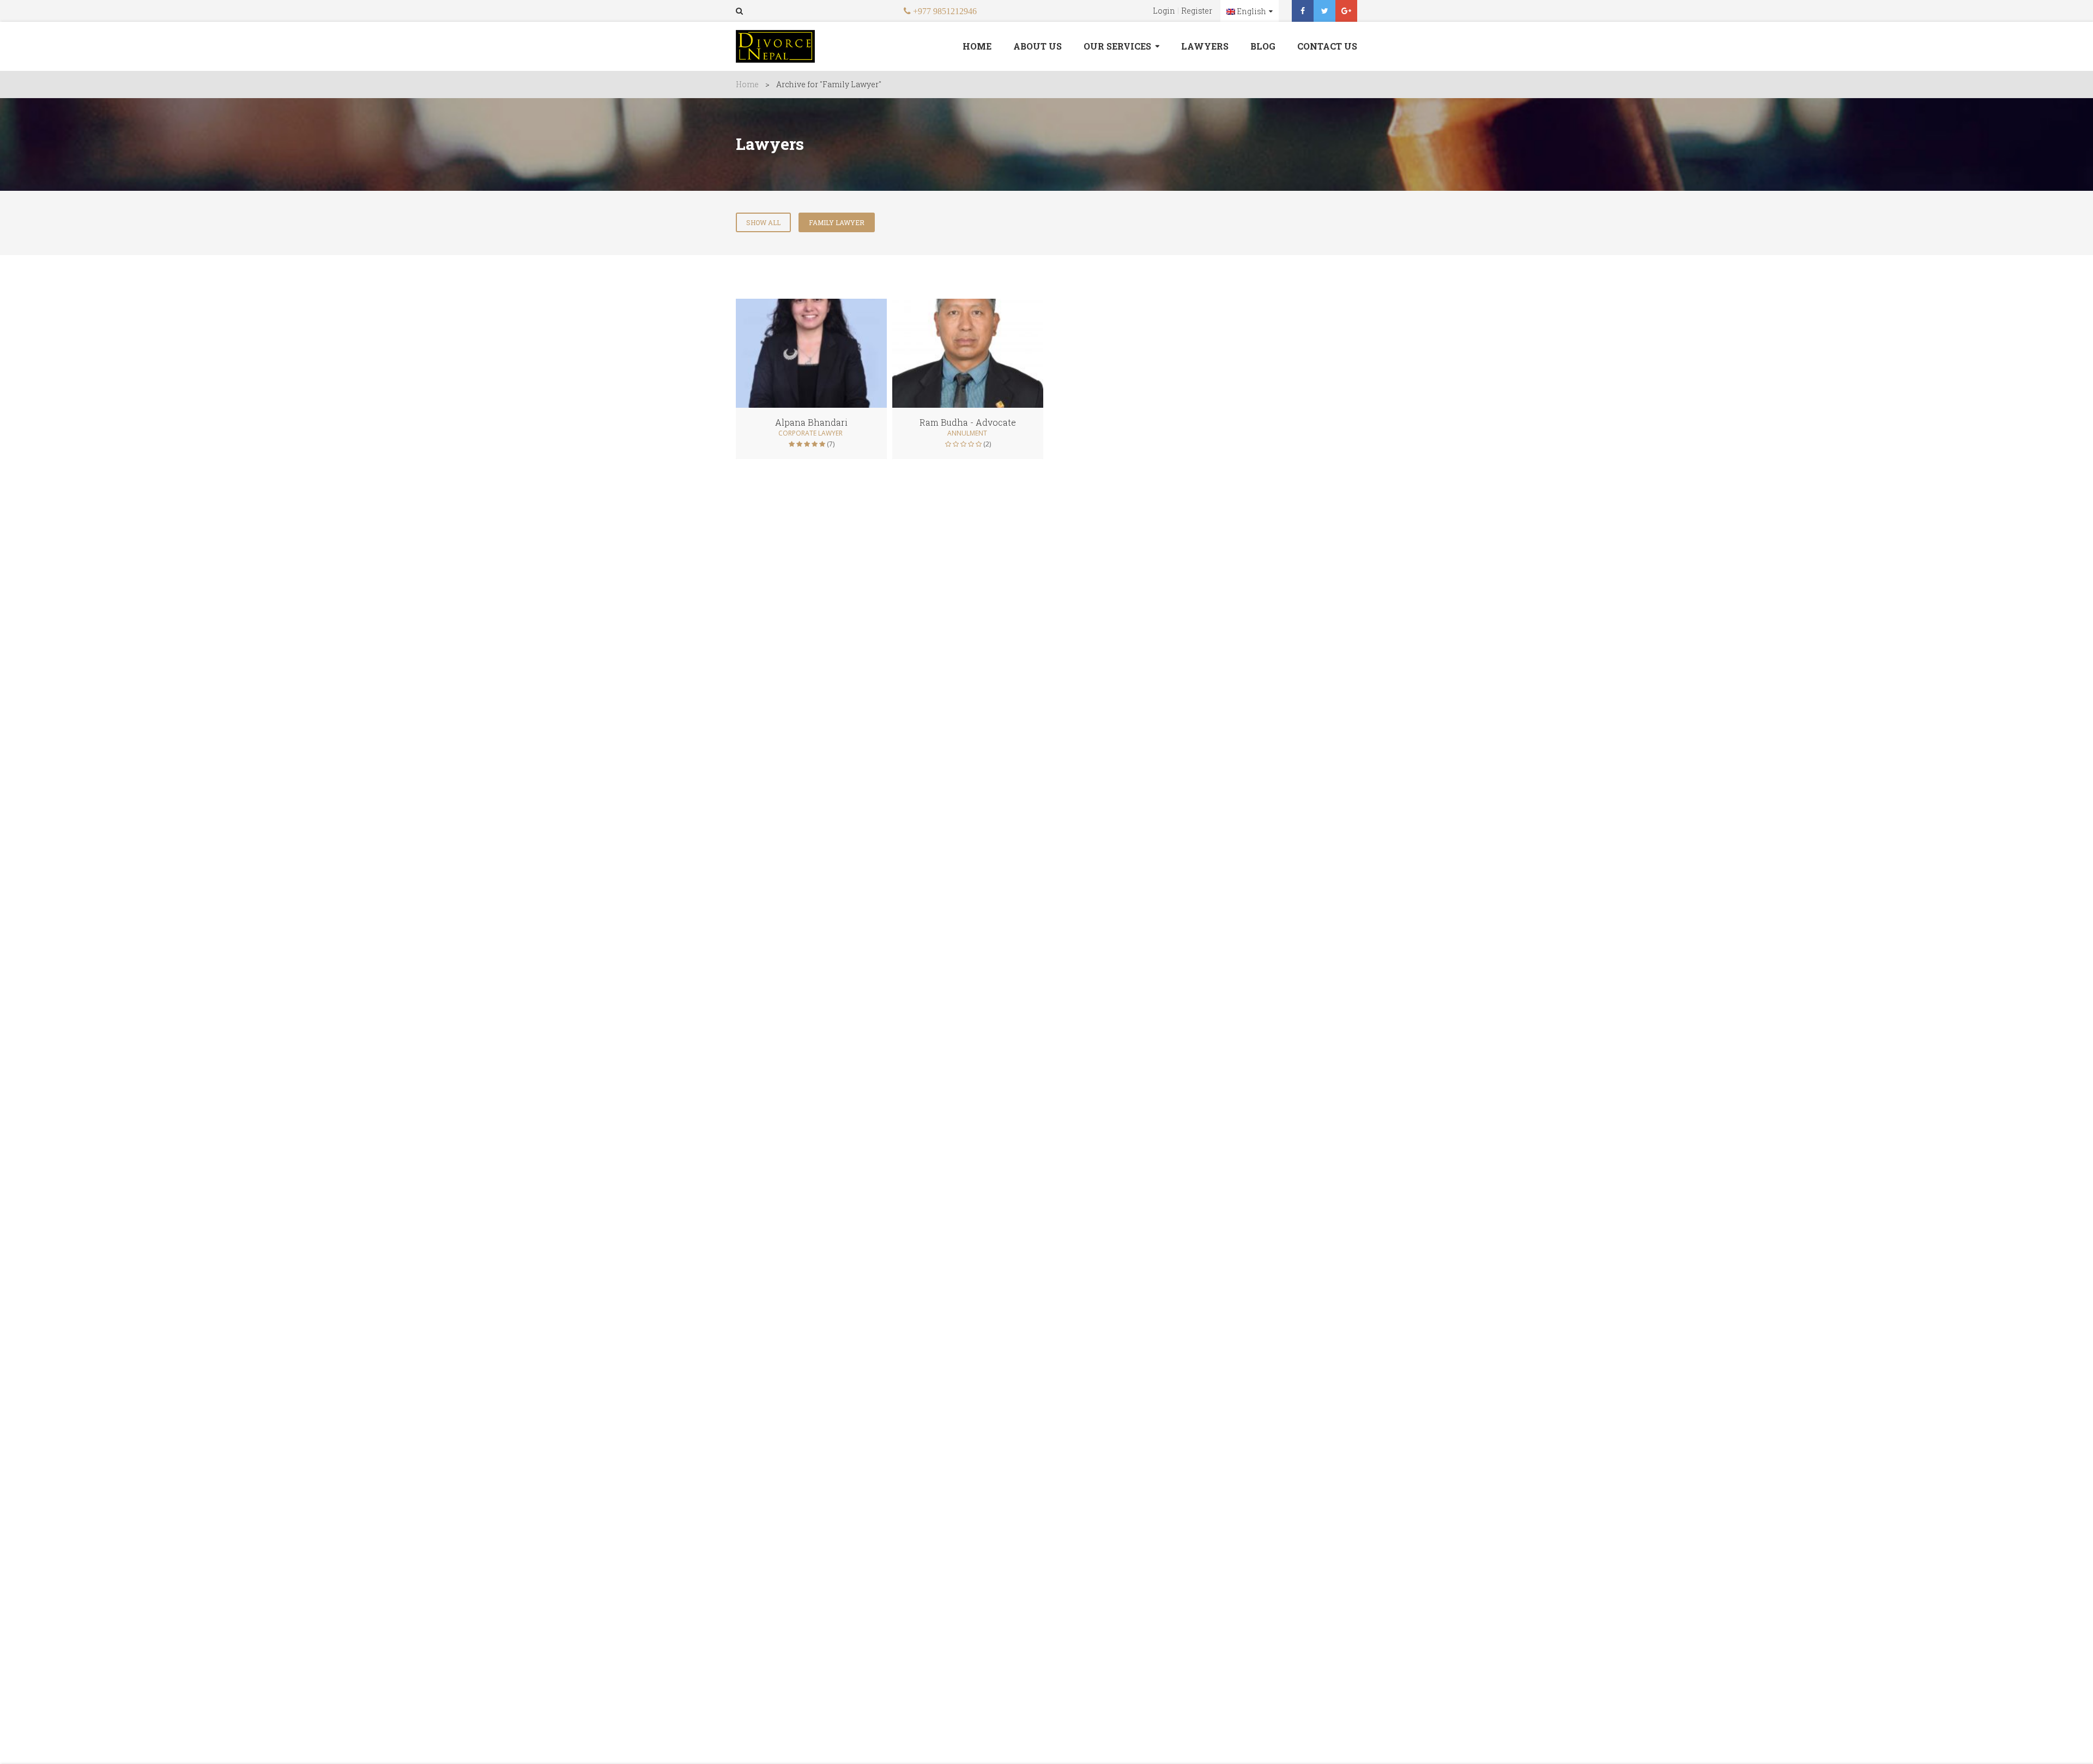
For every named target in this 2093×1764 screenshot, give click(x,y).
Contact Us (1327, 46)
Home (977, 46)
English (1251, 11)
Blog (1263, 46)
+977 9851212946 (944, 11)
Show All (763, 222)
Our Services (1117, 46)
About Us (1038, 46)
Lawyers (1205, 46)
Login (1164, 11)
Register (1197, 11)
